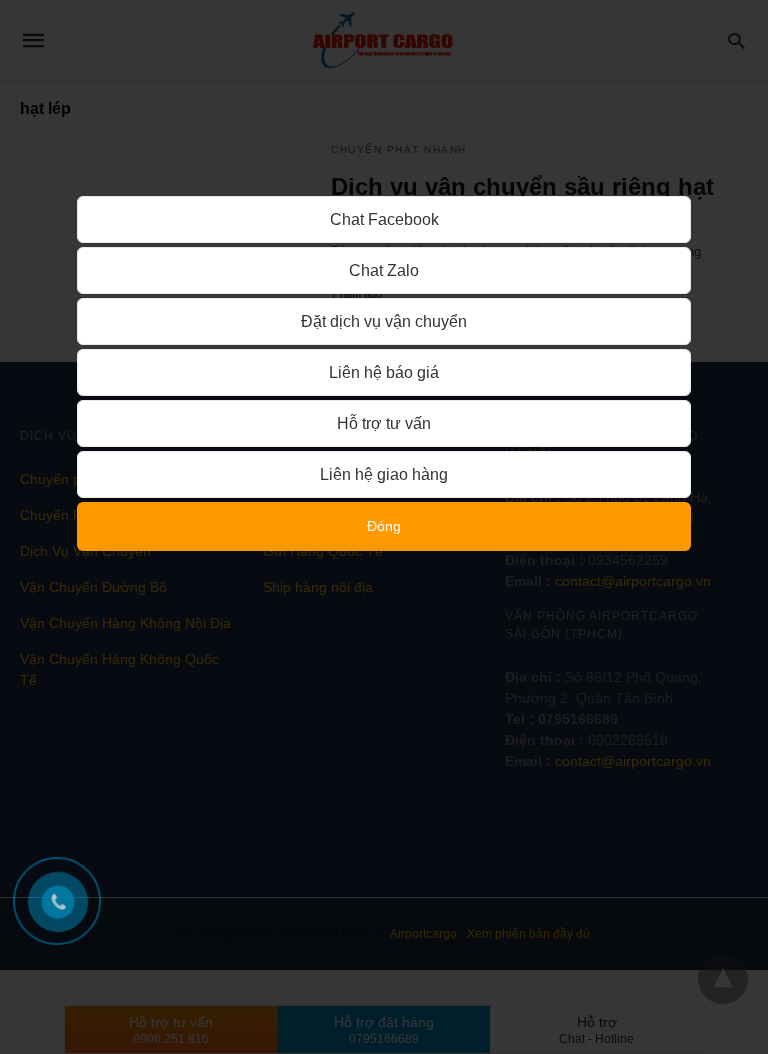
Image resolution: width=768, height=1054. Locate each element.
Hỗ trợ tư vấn (384, 423)
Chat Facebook (384, 219)
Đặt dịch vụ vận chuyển (384, 321)
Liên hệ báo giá (384, 372)
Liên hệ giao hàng (384, 474)
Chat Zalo (384, 270)
